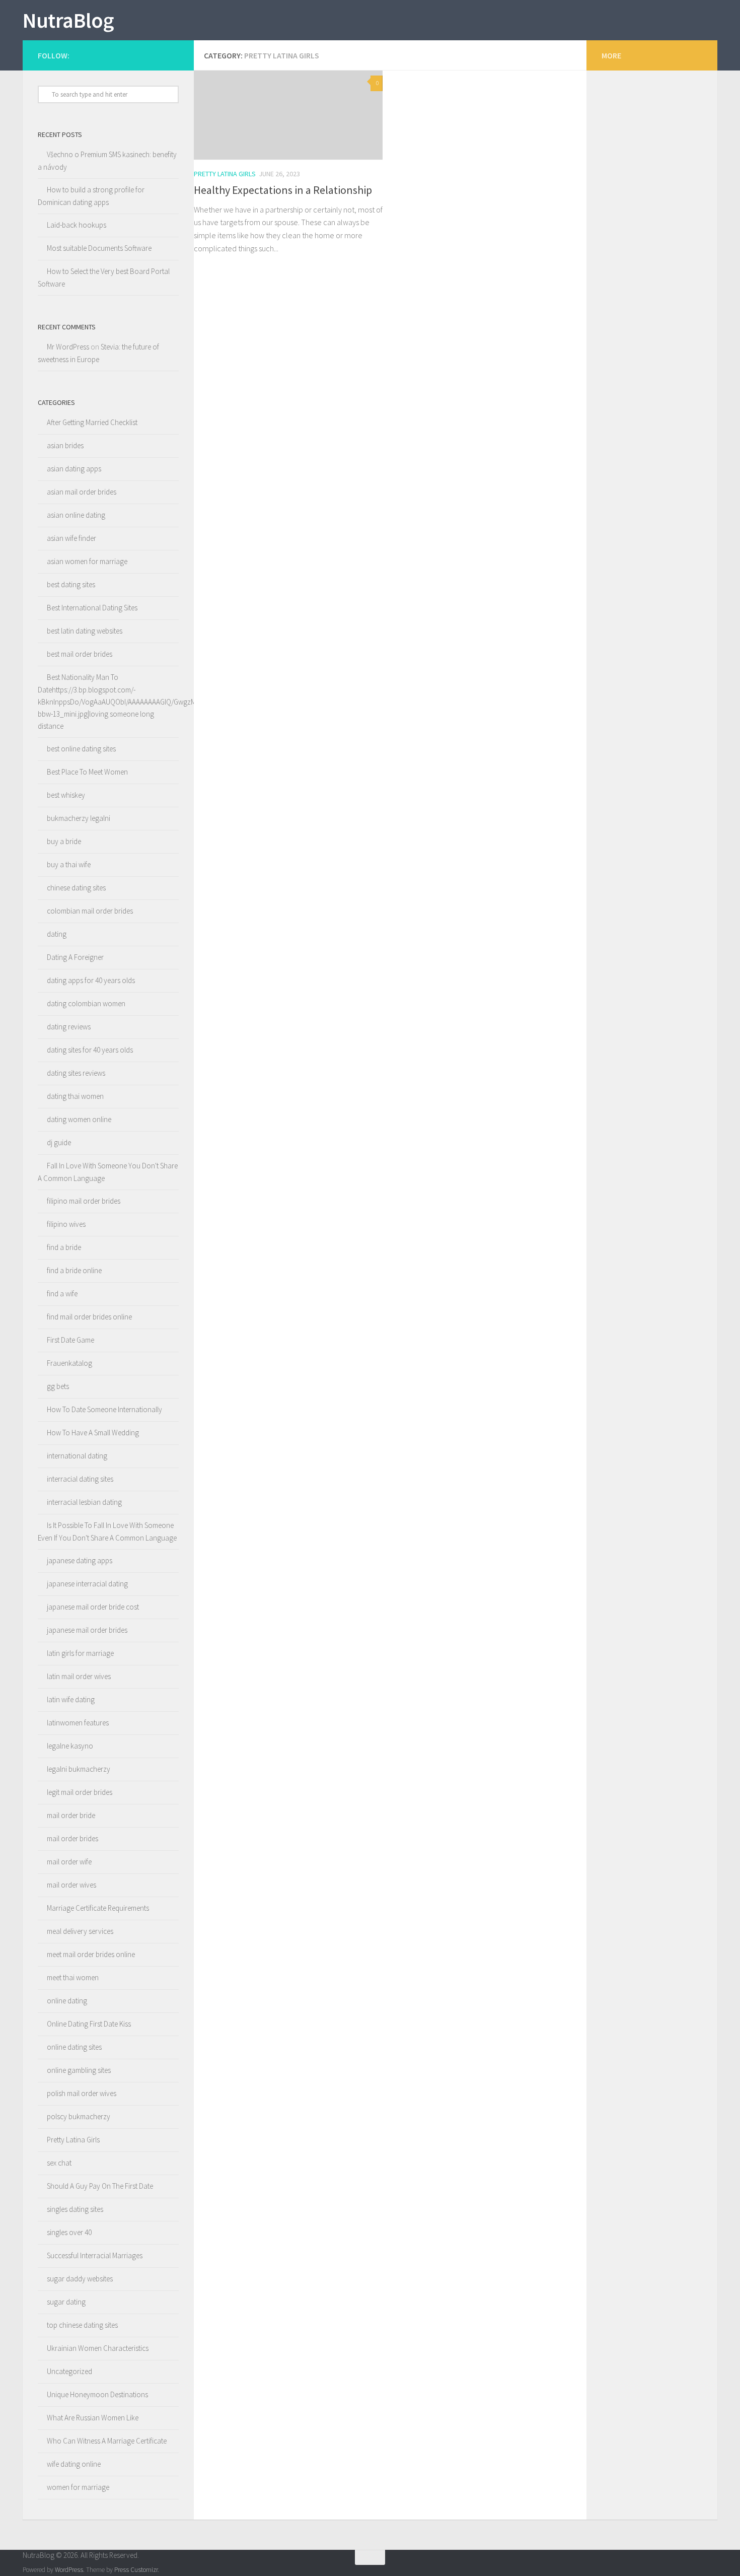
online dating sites (74, 2047)
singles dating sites (75, 2209)
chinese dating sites (76, 888)
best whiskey (66, 795)
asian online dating (76, 515)
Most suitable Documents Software (99, 248)
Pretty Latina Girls (225, 174)
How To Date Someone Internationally (104, 1409)
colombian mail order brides (90, 911)
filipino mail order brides (84, 1201)
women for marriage (78, 2487)
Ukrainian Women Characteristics (98, 2348)
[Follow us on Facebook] (160, 55)
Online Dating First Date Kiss (89, 2024)
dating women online (79, 1119)
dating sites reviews (76, 1073)
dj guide (59, 1142)
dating (57, 934)
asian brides (65, 445)
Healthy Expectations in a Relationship (283, 190)
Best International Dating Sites (92, 608)
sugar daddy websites (80, 2279)
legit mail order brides (80, 1792)
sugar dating (66, 2302)
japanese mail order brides (87, 1630)
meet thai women (73, 1977)
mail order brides (72, 1838)
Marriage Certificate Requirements (98, 1908)
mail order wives (71, 1885)
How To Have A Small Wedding (93, 1433)
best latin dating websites (85, 631)
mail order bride (71, 1815)
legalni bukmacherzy (79, 1769)
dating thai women (75, 1096)
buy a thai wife (69, 864)
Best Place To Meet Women (87, 772)
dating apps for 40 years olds (91, 980)
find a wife (62, 1294)
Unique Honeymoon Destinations (97, 2394)
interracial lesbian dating (84, 1502)
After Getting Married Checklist (92, 422)
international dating (77, 1456)
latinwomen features (78, 1723)
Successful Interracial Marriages (95, 2255)
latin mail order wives (79, 1676)
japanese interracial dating (87, 1584)
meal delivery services (80, 1931)
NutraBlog (68, 20)
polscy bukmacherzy (79, 2116)
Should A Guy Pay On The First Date (100, 2186)
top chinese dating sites (82, 2325)
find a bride (64, 1247)
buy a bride (64, 841)
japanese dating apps (80, 1560)
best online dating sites (81, 749)
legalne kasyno (70, 1746)
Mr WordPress (68, 347)
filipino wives (66, 1224)
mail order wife (69, 1862)
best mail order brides (80, 654)
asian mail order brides (82, 492)
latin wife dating (71, 1699)
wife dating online (74, 2464)
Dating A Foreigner (75, 957)
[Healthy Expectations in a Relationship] (288, 115)
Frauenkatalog (69, 1363)
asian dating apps (74, 469)
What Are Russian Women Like (93, 2418)
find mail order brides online (89, 1317)
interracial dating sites (80, 1479)
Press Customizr (136, 2570)
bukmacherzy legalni (79, 818)
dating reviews (69, 1027)
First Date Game (70, 1340)
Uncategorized (69, 2371)
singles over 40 (69, 2232)
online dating (67, 2001)
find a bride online (74, 1270)
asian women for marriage (87, 561)
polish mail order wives (82, 2093)
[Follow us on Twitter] (174, 55)
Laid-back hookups (77, 225)
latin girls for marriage (80, 1653)
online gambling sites (79, 2070)
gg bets (58, 1386)
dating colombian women (86, 1003)
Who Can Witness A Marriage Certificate (107, 2441)
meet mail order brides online (91, 1954)
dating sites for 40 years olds (90, 1050)
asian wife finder (71, 538)
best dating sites (71, 584)
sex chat (59, 2163)
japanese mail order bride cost (93, 1607)
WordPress (69, 2570)
